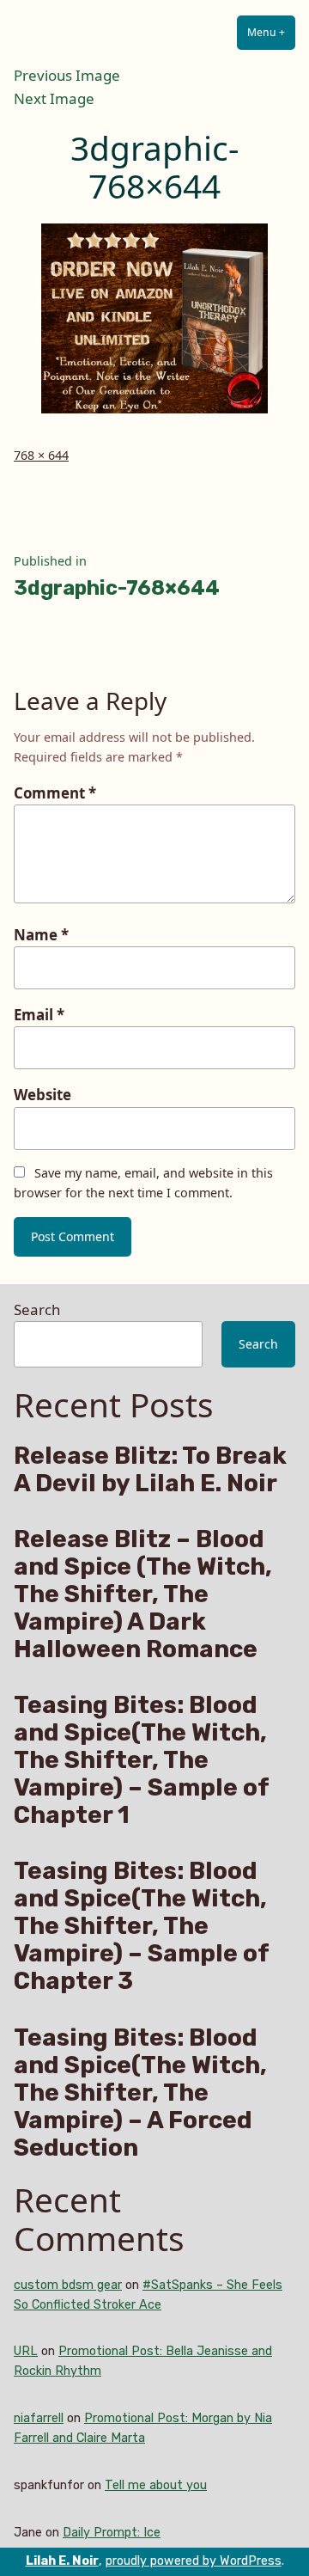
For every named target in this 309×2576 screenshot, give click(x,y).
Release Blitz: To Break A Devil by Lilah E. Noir (150, 1470)
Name (41, 935)
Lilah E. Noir (62, 2561)
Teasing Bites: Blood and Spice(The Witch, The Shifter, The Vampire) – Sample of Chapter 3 (141, 1926)
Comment (55, 793)
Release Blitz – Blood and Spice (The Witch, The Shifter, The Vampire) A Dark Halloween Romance (143, 1594)
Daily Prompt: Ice (112, 2533)
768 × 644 (41, 455)
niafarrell (39, 2418)
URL (26, 2351)
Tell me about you (156, 2485)
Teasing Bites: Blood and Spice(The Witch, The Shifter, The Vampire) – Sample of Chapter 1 (141, 1760)
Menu (271, 32)
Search (37, 1309)
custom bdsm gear (68, 2285)
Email (39, 1015)
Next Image (54, 98)
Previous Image (67, 75)
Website (42, 1095)
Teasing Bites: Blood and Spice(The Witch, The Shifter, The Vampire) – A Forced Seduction (140, 2093)
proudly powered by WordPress (194, 2561)
